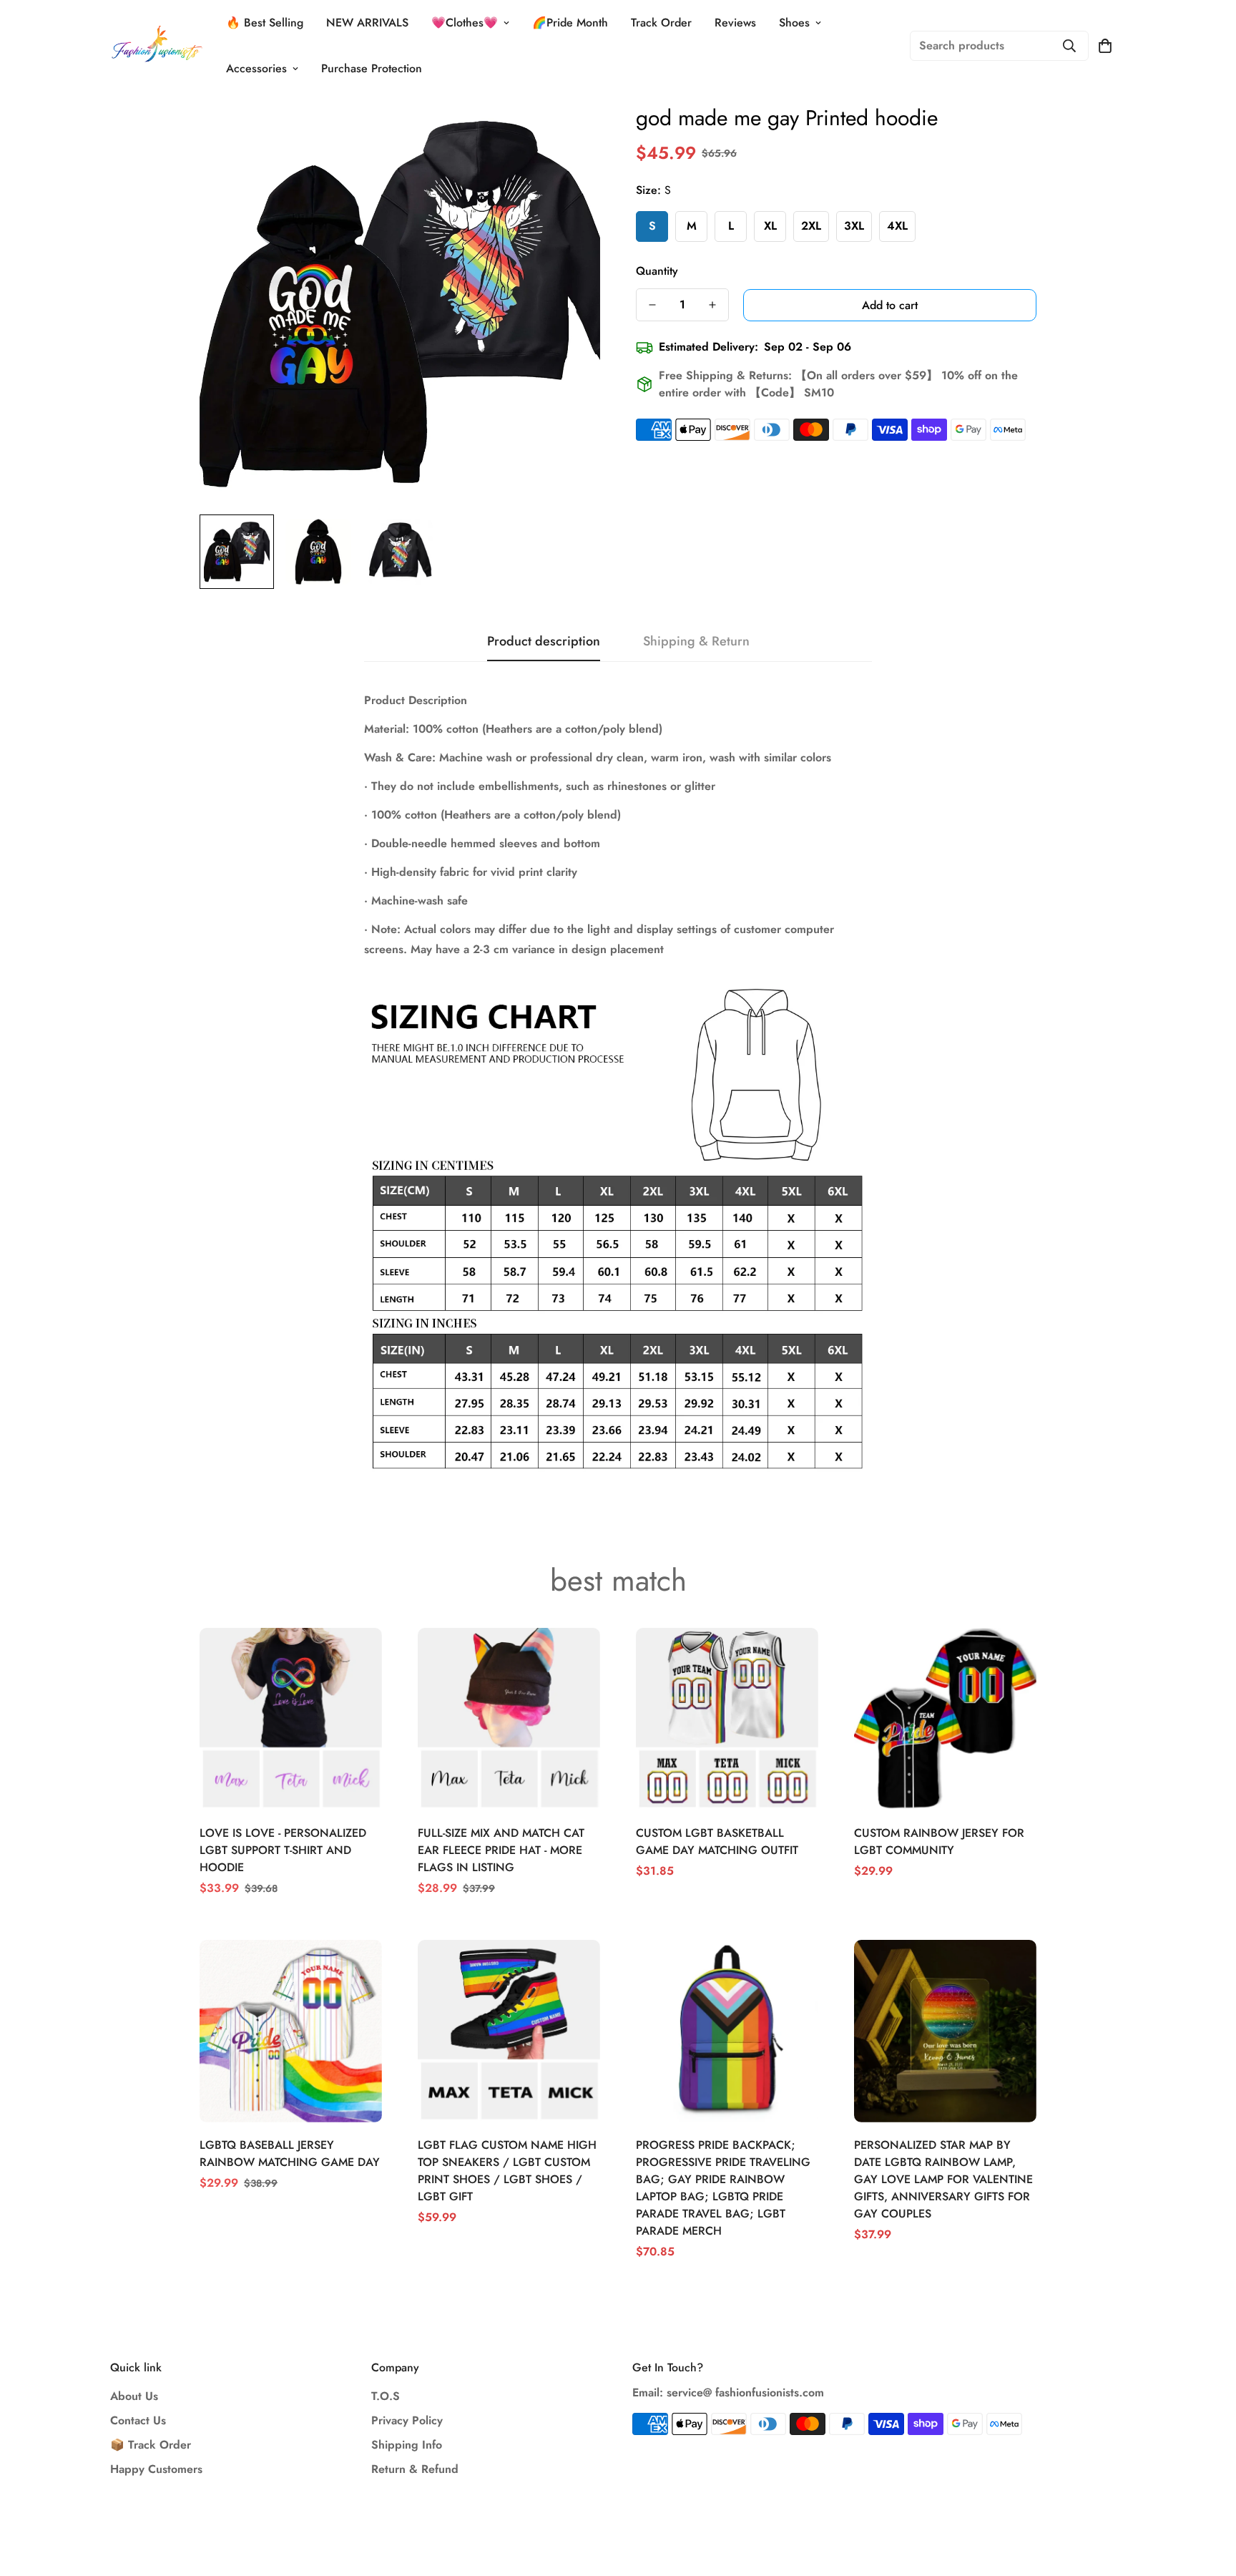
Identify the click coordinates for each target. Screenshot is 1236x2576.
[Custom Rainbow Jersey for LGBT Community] (945, 1719)
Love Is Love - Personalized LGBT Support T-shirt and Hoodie (283, 1850)
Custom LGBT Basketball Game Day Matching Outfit (717, 1841)
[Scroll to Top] (1208, 2498)
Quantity (657, 271)
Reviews (735, 23)
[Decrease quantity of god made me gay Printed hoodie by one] (652, 305)
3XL (854, 226)
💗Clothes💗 (465, 23)
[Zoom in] (570, 133)
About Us (134, 2396)
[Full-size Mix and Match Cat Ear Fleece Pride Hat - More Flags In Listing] (509, 1719)
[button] (1105, 46)
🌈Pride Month (570, 23)
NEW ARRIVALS (367, 23)
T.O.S (386, 2396)
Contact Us (138, 2420)
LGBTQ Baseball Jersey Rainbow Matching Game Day (290, 2153)
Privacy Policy (407, 2420)
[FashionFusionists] (157, 46)
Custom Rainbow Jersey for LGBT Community (939, 1841)
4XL (897, 226)
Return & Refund (415, 2469)
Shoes (794, 23)
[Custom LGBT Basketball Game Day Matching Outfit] (727, 1719)
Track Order (661, 23)
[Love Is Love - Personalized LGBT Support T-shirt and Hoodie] (291, 1719)
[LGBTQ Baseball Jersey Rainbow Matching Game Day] (291, 2031)
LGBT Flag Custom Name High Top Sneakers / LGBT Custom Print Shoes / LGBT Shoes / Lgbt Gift (507, 2171)
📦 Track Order (151, 2445)
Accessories (256, 68)
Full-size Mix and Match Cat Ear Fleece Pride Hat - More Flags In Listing (501, 1850)
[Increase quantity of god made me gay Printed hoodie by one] (712, 305)
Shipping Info (407, 2445)
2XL (811, 226)
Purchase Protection (372, 68)
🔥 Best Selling (265, 23)
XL (770, 226)
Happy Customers (156, 2469)
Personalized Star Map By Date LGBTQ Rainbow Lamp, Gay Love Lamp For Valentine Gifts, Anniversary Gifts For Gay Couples (943, 2179)
